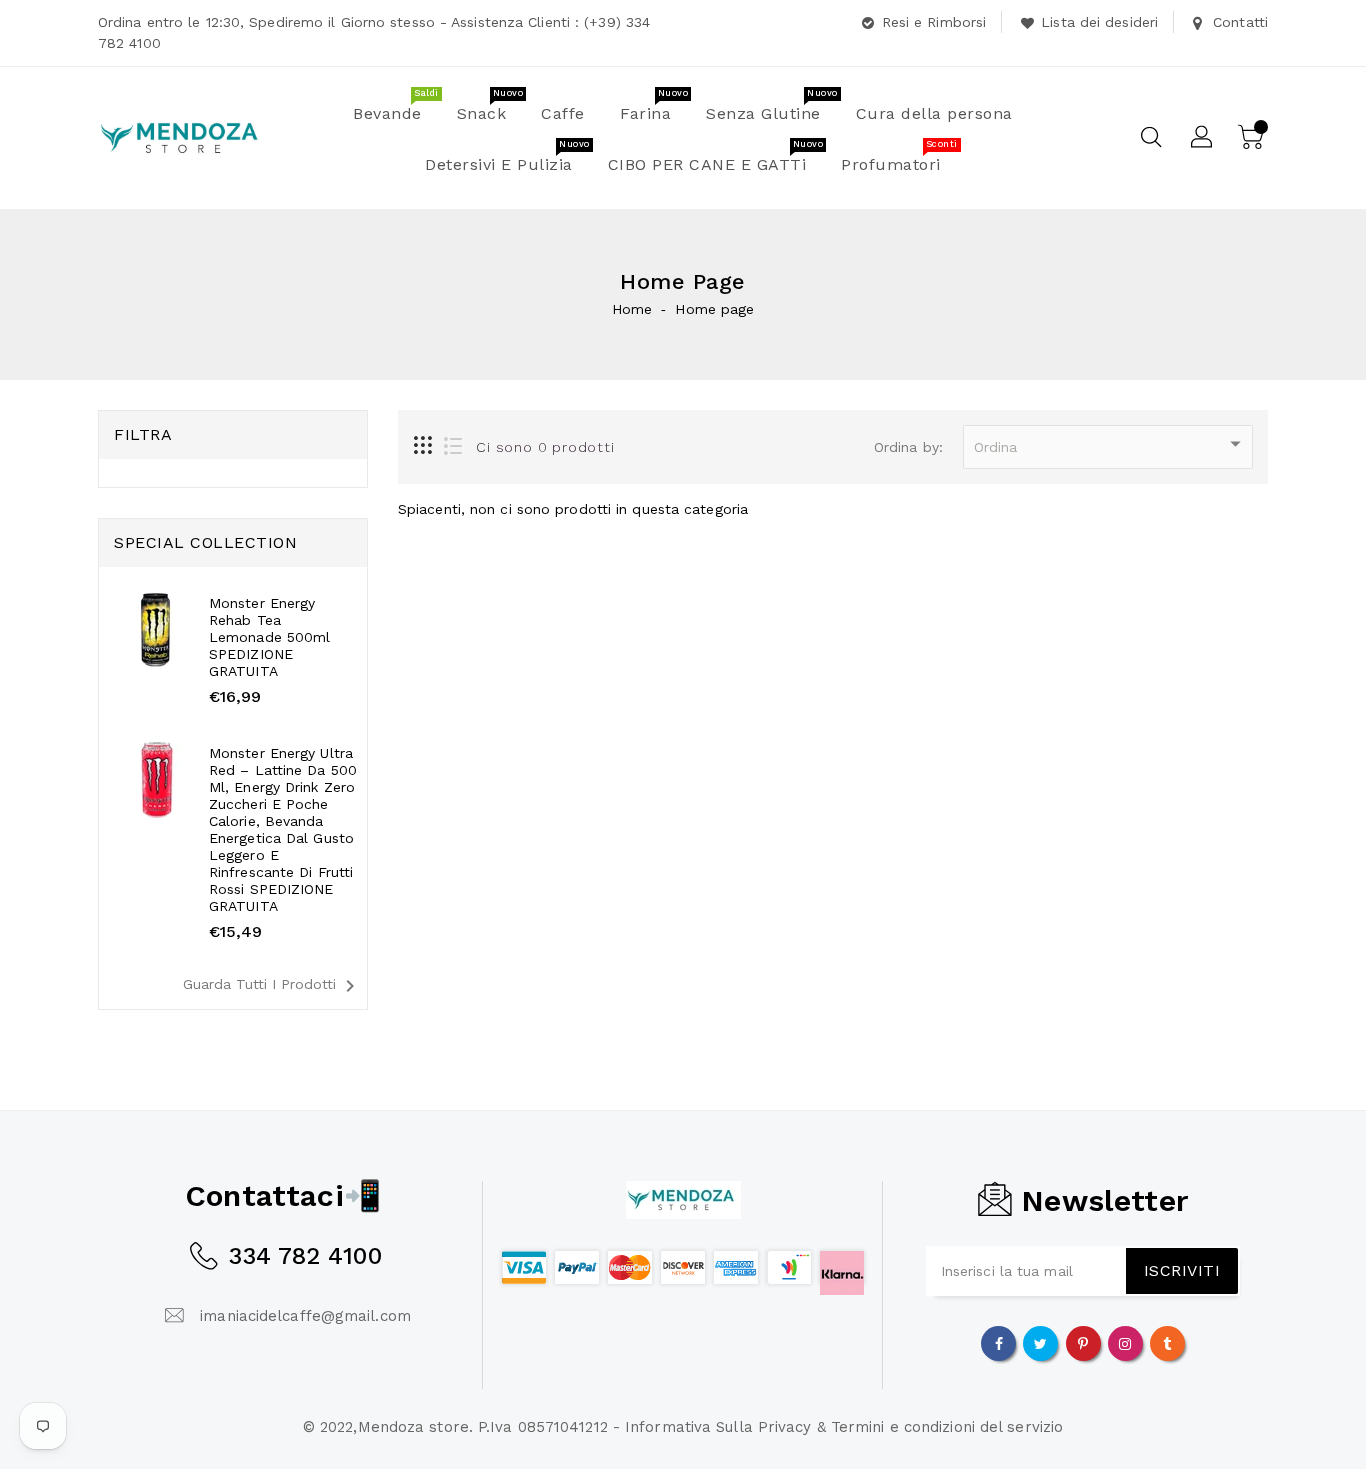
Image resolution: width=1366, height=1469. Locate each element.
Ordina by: (908, 447)
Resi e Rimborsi (934, 22)
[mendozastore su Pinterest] (1083, 1343)
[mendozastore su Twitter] (1040, 1343)
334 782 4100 (305, 1256)
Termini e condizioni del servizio (947, 1427)
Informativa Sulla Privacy (718, 1427)
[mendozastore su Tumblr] (1167, 1343)
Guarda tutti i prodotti (272, 986)
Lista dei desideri (1099, 22)
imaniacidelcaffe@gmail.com (305, 1316)
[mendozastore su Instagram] (1125, 1343)
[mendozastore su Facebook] (999, 1343)
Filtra (143, 434)
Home (632, 309)
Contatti (1240, 22)
